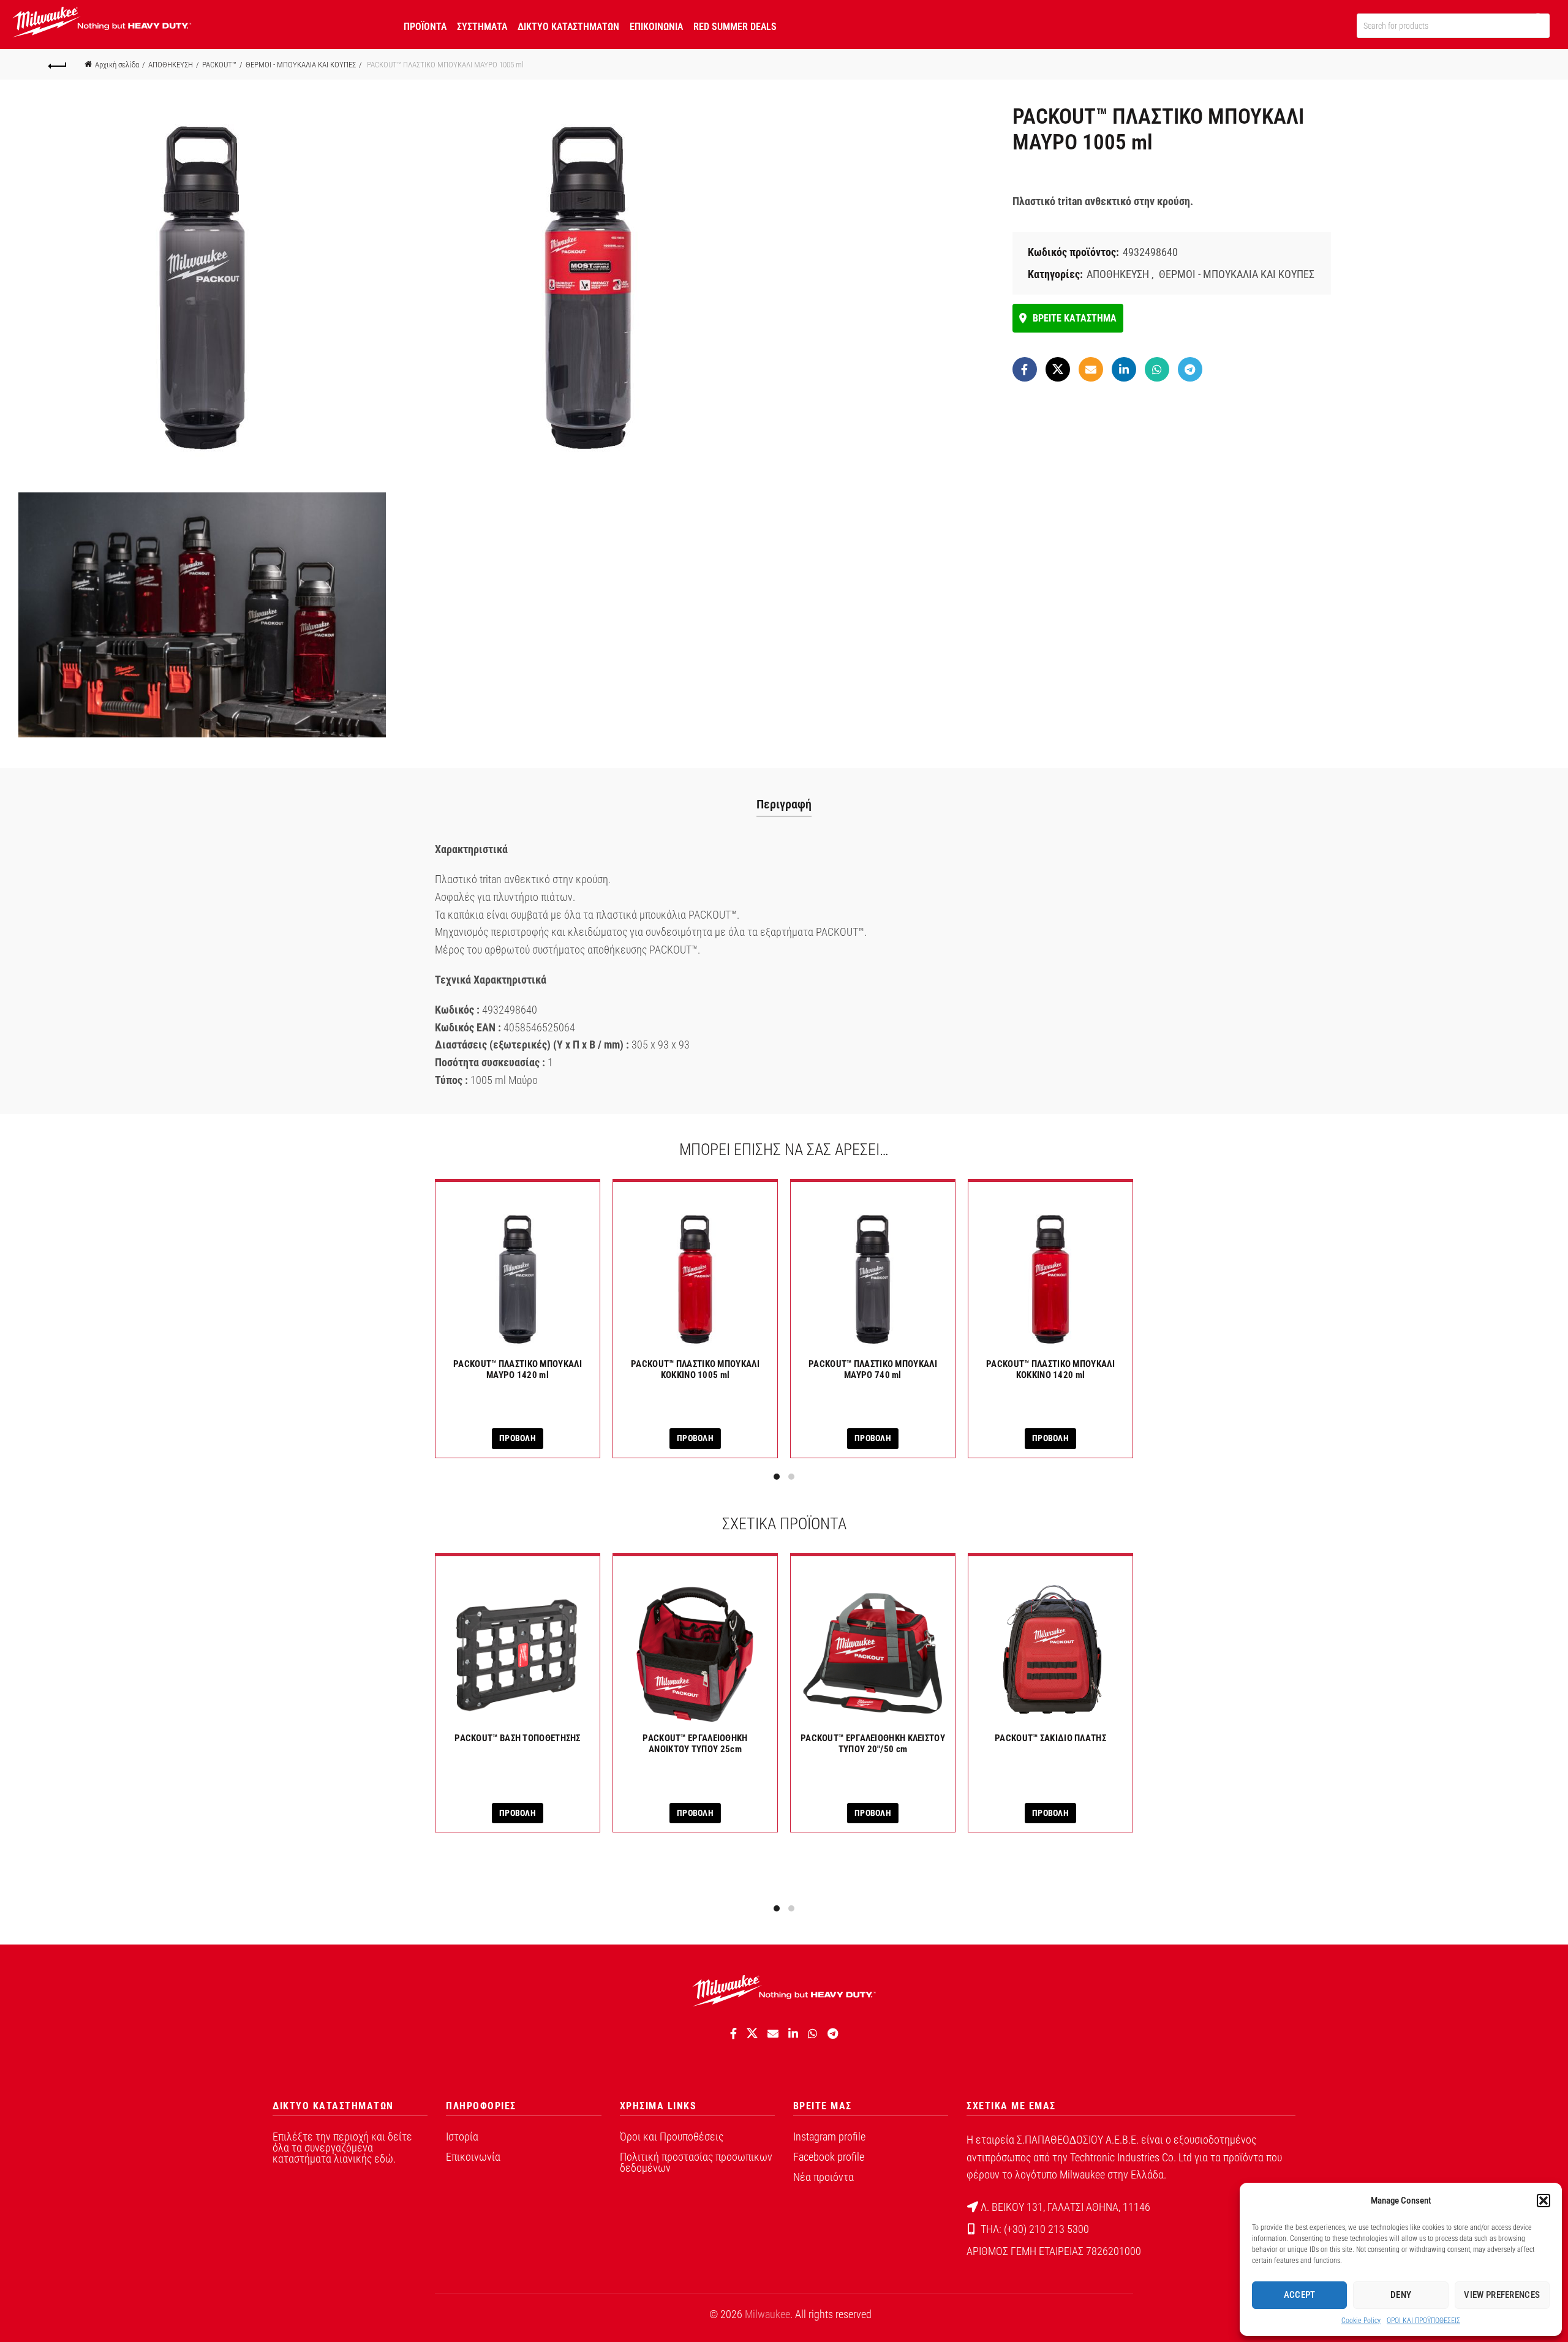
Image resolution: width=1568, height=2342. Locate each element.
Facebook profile (829, 2157)
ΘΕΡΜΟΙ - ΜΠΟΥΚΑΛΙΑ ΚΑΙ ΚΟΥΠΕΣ (301, 65)
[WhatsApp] (1157, 369)
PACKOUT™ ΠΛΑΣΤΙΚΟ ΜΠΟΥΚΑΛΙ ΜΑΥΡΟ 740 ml (873, 1369)
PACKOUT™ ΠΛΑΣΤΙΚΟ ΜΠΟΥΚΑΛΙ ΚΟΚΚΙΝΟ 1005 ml (695, 1369)
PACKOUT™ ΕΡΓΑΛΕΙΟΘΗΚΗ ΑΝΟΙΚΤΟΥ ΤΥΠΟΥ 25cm (695, 1744)
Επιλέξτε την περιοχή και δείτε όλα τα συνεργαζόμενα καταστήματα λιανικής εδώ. (342, 2148)
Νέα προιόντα (824, 2177)
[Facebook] (1025, 369)
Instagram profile (829, 2137)
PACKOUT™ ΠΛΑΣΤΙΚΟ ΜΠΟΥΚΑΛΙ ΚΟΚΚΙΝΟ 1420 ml (1050, 1369)
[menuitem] (425, 24)
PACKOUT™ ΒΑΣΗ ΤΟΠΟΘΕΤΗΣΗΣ (518, 1738)
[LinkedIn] (1124, 369)
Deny (1401, 2295)
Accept (1300, 2295)
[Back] (58, 64)
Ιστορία (462, 2137)
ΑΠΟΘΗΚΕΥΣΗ (171, 65)
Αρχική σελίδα (117, 65)
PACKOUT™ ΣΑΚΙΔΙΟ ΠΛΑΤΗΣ (1050, 1738)
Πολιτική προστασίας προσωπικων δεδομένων (696, 2162)
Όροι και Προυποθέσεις (672, 2137)
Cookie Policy (1361, 2321)
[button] (1543, 2201)
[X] (1058, 369)
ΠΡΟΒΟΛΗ (518, 1438)
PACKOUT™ (219, 65)
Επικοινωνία (473, 2157)
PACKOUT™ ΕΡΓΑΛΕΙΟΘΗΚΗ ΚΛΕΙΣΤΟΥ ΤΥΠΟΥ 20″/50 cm (873, 1744)
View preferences (1502, 2295)
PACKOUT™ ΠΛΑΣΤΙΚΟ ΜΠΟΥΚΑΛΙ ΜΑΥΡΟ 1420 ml (518, 1369)
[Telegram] (1190, 369)
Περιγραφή (784, 804)
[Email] (1091, 369)
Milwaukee (767, 2314)
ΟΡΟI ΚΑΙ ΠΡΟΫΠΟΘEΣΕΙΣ (1423, 2321)
